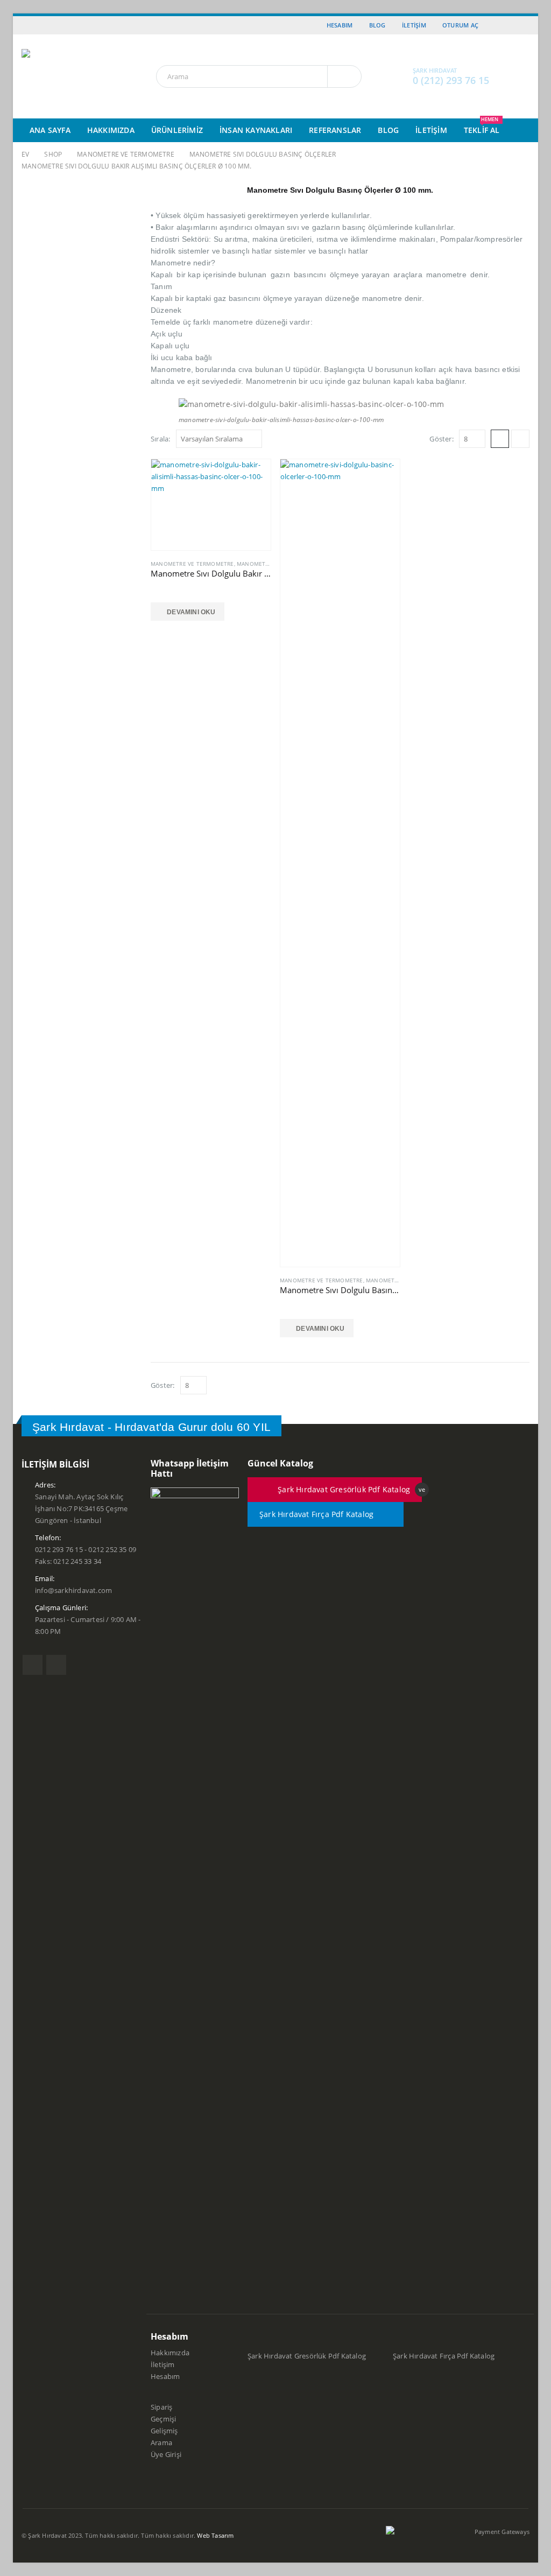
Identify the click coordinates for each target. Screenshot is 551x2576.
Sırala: (160, 439)
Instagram (56, 1665)
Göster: (441, 439)
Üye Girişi (166, 2455)
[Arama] (344, 76)
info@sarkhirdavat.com (73, 1591)
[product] (211, 505)
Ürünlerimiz (177, 130)
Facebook (33, 1665)
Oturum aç (460, 25)
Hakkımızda (111, 130)
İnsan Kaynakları (256, 130)
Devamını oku (191, 612)
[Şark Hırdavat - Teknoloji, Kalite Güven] (78, 76)
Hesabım (340, 25)
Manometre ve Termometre (192, 564)
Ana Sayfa (50, 130)
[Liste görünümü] (520, 439)
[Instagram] (522, 25)
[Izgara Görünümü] (500, 439)
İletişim (414, 25)
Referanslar (335, 130)
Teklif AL (482, 127)
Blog (377, 25)
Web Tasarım (215, 2535)
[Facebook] (507, 25)
